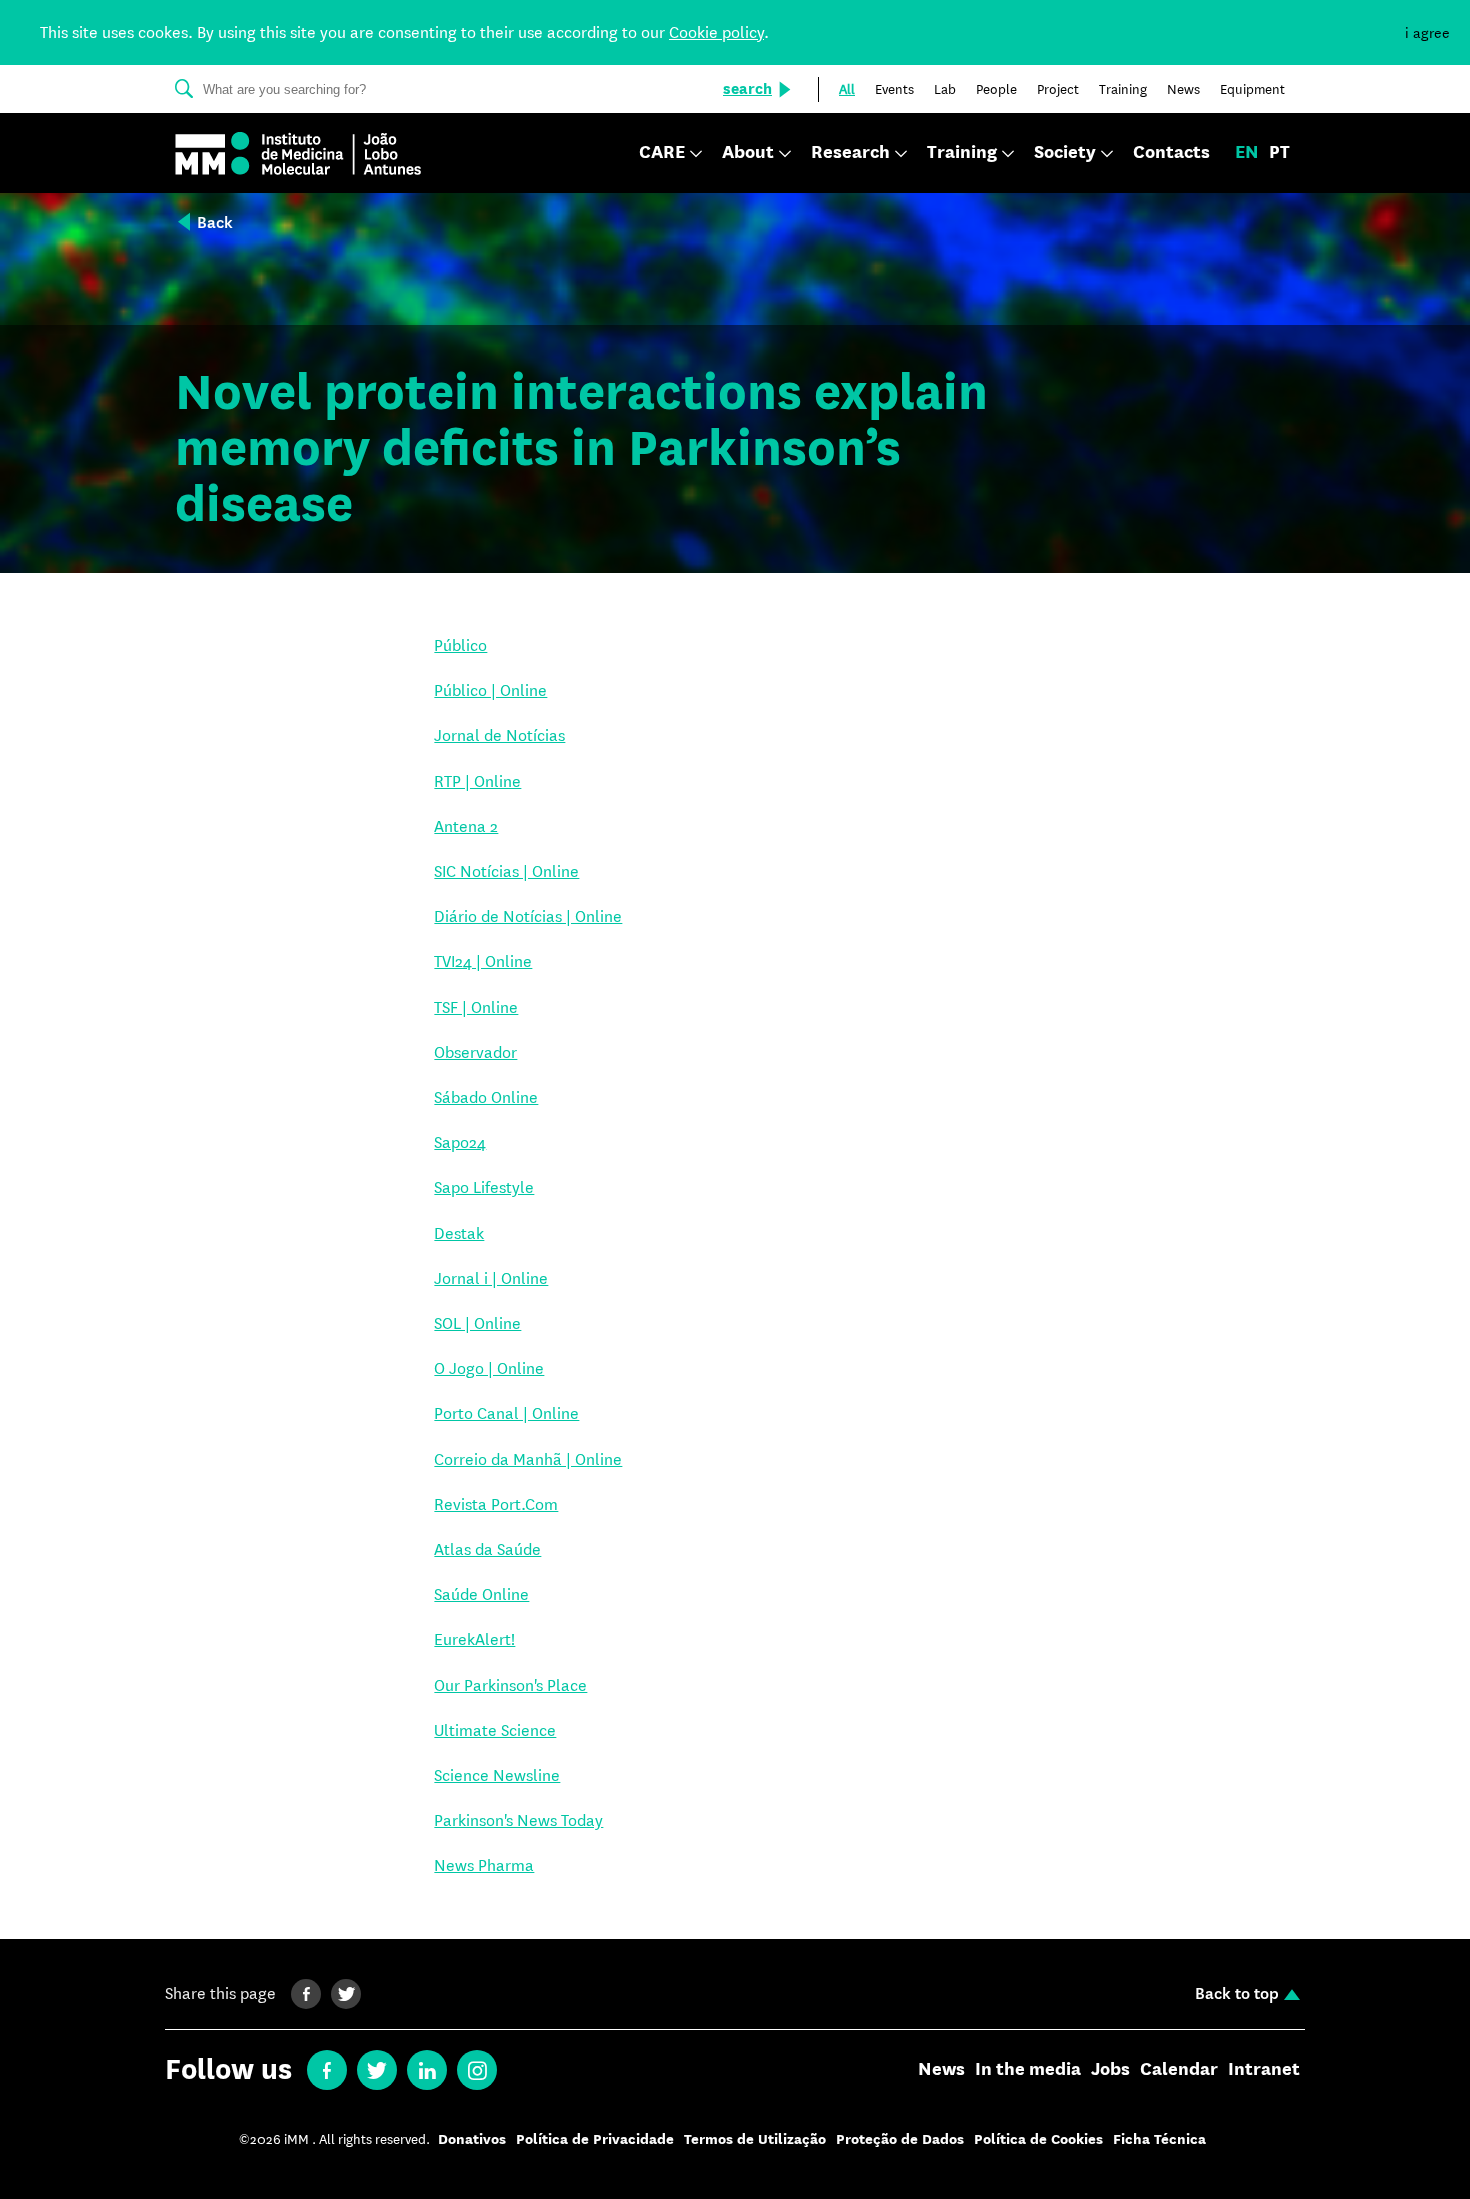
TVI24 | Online (483, 961)
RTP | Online (477, 781)
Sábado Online (486, 1097)
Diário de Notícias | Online (528, 916)
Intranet (1264, 2070)
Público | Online (490, 690)
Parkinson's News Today (518, 1820)
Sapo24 (460, 1142)
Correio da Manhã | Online (528, 1459)
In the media (1028, 2070)
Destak (459, 1233)
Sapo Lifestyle (484, 1187)
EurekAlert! (474, 1639)
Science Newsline (497, 1775)
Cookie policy (716, 32)
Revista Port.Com (496, 1504)
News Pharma (484, 1865)
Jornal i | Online (491, 1278)
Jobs (1110, 2070)
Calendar (1179, 2070)
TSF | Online (476, 1007)
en (1247, 153)
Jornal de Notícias (499, 735)
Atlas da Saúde (487, 1549)
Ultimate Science (495, 1730)
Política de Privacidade (595, 2139)
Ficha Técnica (1159, 2139)
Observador (475, 1052)
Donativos (472, 2139)
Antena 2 (466, 826)
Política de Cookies (1038, 2139)
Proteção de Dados (900, 2139)
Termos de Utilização (755, 2139)
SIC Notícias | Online (506, 871)
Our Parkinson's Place (510, 1685)
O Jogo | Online (489, 1368)
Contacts (1171, 153)
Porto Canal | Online (506, 1413)
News (941, 2070)
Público (460, 645)
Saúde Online (481, 1594)
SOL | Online (477, 1323)
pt (1279, 153)
